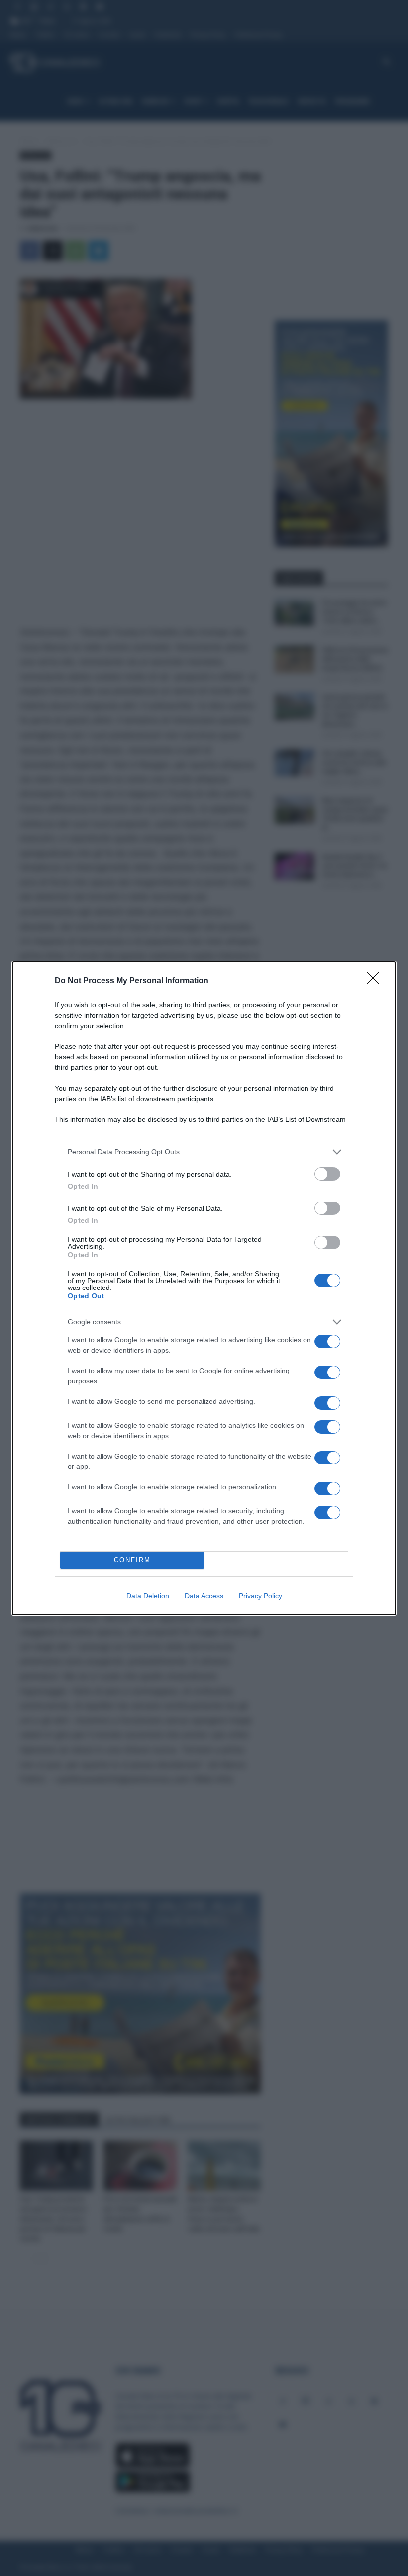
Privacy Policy (260, 1596)
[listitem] (204, 1152)
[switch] (327, 1174)
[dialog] (204, 1288)
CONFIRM (132, 1560)
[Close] (376, 981)
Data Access (204, 1596)
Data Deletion (148, 1596)
